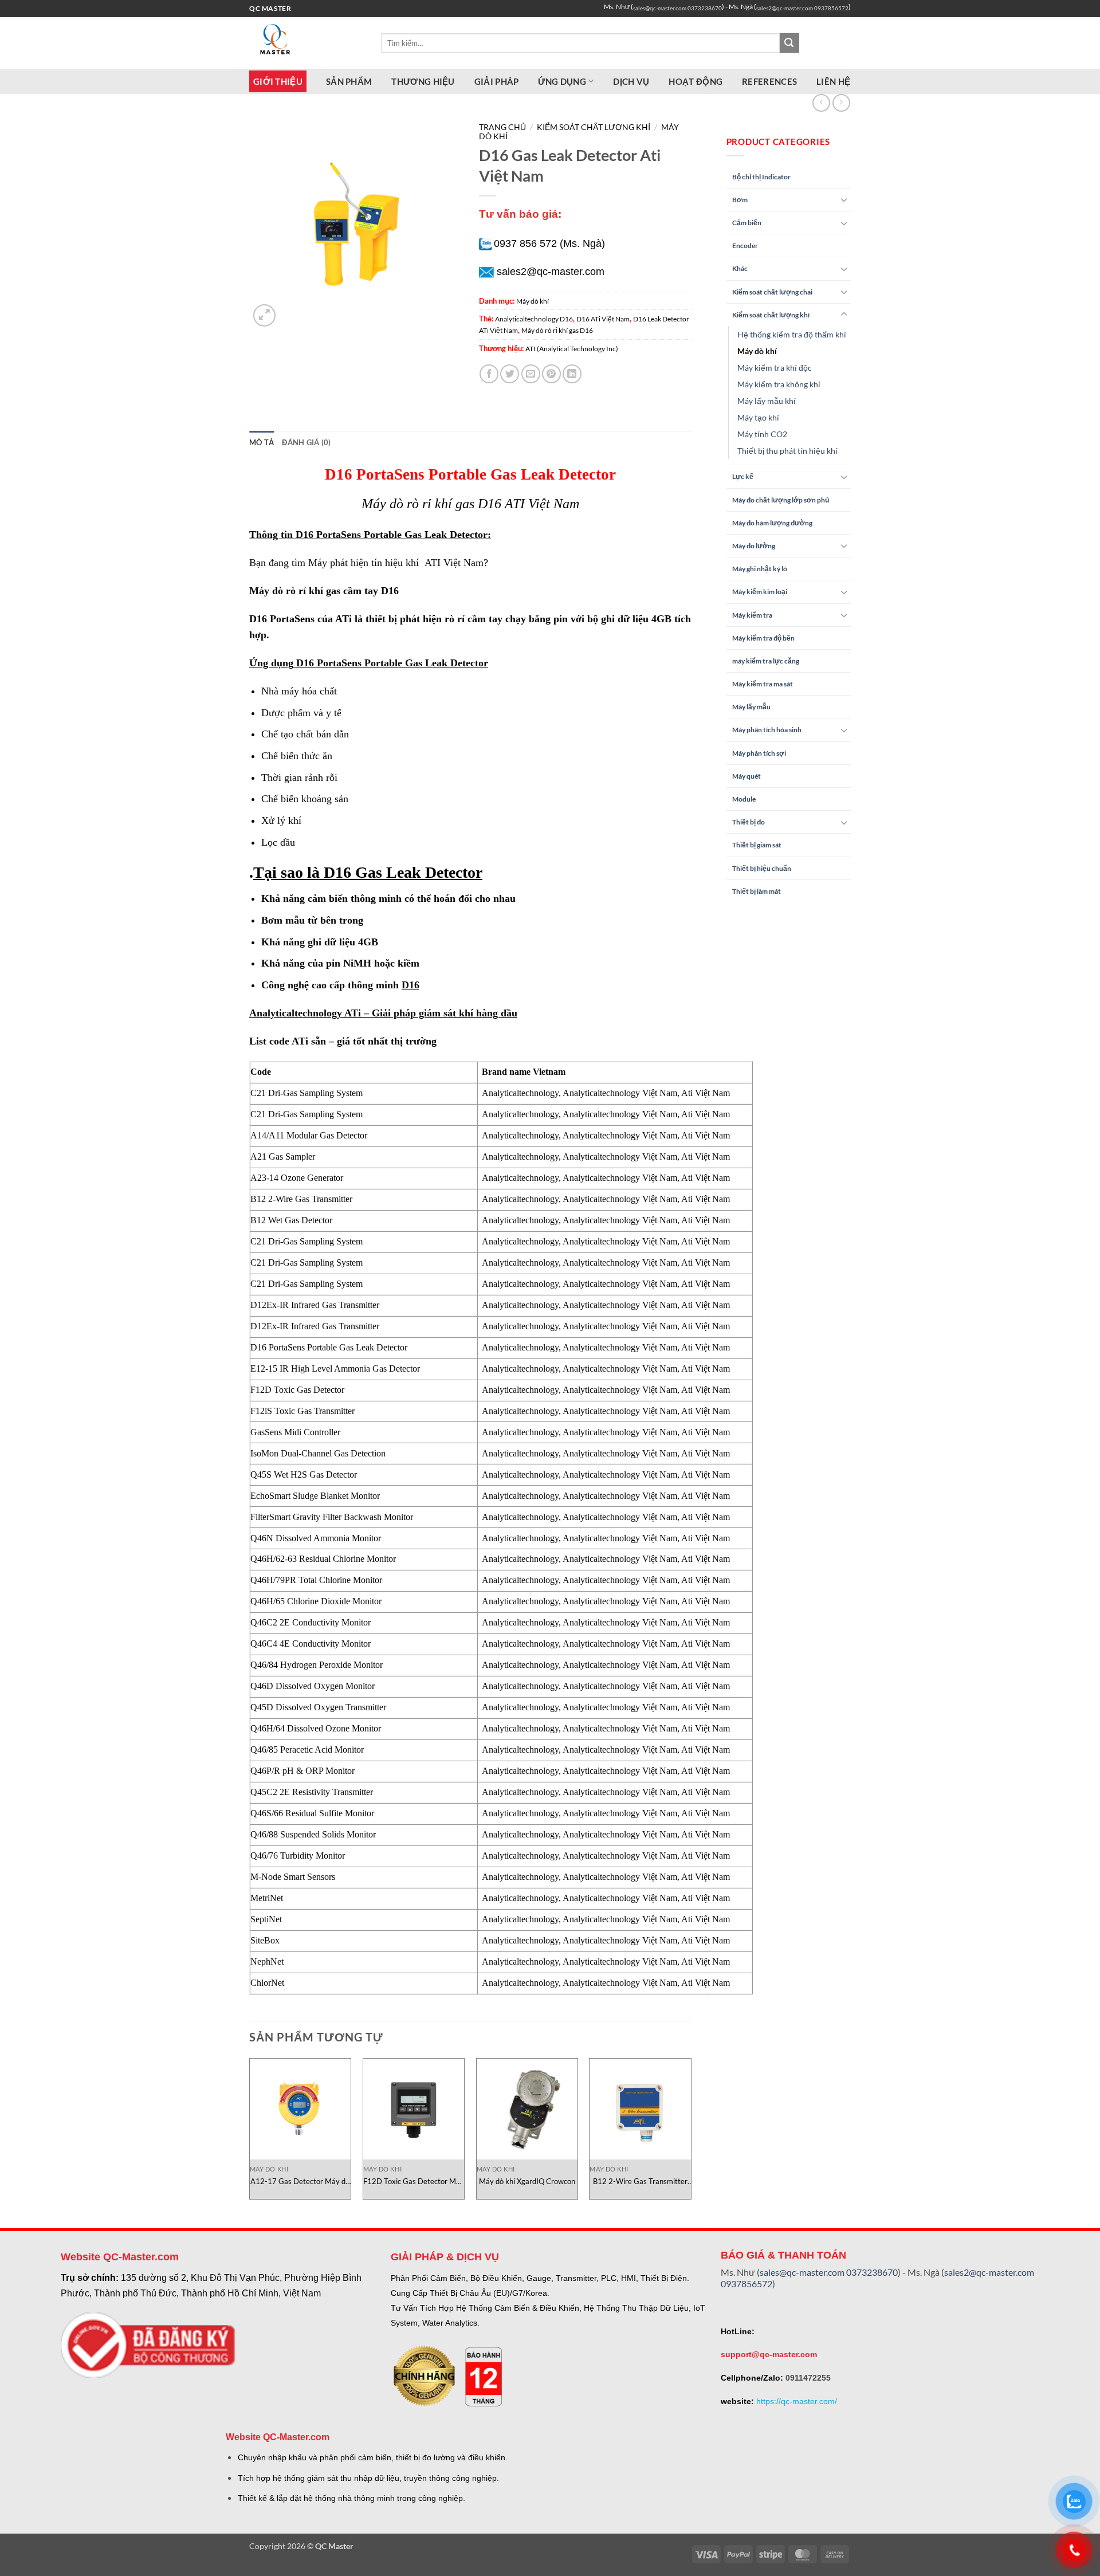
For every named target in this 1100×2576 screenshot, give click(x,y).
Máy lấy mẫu (751, 707)
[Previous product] (841, 103)
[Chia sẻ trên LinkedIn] (572, 374)
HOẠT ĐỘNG (696, 81)
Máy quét (747, 776)
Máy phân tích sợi (759, 753)
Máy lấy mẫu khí (767, 401)
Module (744, 799)
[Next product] (821, 103)
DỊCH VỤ (631, 81)
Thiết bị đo (749, 822)
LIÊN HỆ (833, 81)
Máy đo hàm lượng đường (772, 523)
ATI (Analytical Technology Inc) (572, 349)
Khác (740, 268)
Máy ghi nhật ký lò (760, 569)
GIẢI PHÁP (497, 81)
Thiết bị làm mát (757, 891)
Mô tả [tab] (262, 442)
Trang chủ (502, 127)
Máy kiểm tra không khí (779, 384)
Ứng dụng (562, 81)
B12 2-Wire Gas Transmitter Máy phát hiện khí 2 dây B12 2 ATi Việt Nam (640, 2182)
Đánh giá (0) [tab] (306, 442)
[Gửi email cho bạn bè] (531, 374)
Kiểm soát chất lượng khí (771, 315)
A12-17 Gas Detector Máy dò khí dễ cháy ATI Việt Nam (300, 2182)
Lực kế (743, 476)
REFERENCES (769, 81)
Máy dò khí (757, 351)
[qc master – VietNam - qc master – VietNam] (307, 43)
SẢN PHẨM (349, 81)
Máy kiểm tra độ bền (763, 638)
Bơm (740, 200)
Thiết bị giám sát (757, 845)
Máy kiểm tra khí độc (775, 368)
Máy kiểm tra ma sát (763, 684)
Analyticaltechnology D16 (534, 319)
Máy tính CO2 (762, 434)
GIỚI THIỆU (278, 81)
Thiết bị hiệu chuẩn (762, 868)
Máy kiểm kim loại (760, 592)
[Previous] (250, 2133)
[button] (264, 315)
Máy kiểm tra (752, 615)
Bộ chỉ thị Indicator (761, 177)
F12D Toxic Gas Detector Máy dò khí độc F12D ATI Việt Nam (414, 2182)
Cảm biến (747, 223)
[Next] (691, 2133)
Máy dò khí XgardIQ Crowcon (527, 2181)
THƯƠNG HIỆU (423, 81)
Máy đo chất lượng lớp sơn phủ (781, 500)
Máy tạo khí (758, 417)
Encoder (745, 246)
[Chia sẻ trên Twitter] (510, 374)
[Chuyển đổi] (844, 199)
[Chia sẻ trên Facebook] (489, 374)
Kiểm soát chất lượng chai (772, 292)
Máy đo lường (754, 546)
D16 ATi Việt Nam (603, 319)
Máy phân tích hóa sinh (767, 730)
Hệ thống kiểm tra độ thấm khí (792, 334)
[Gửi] (789, 43)
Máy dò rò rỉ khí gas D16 (557, 330)
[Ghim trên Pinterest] (551, 374)
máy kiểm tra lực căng (766, 661)
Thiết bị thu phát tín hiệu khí (787, 451)
